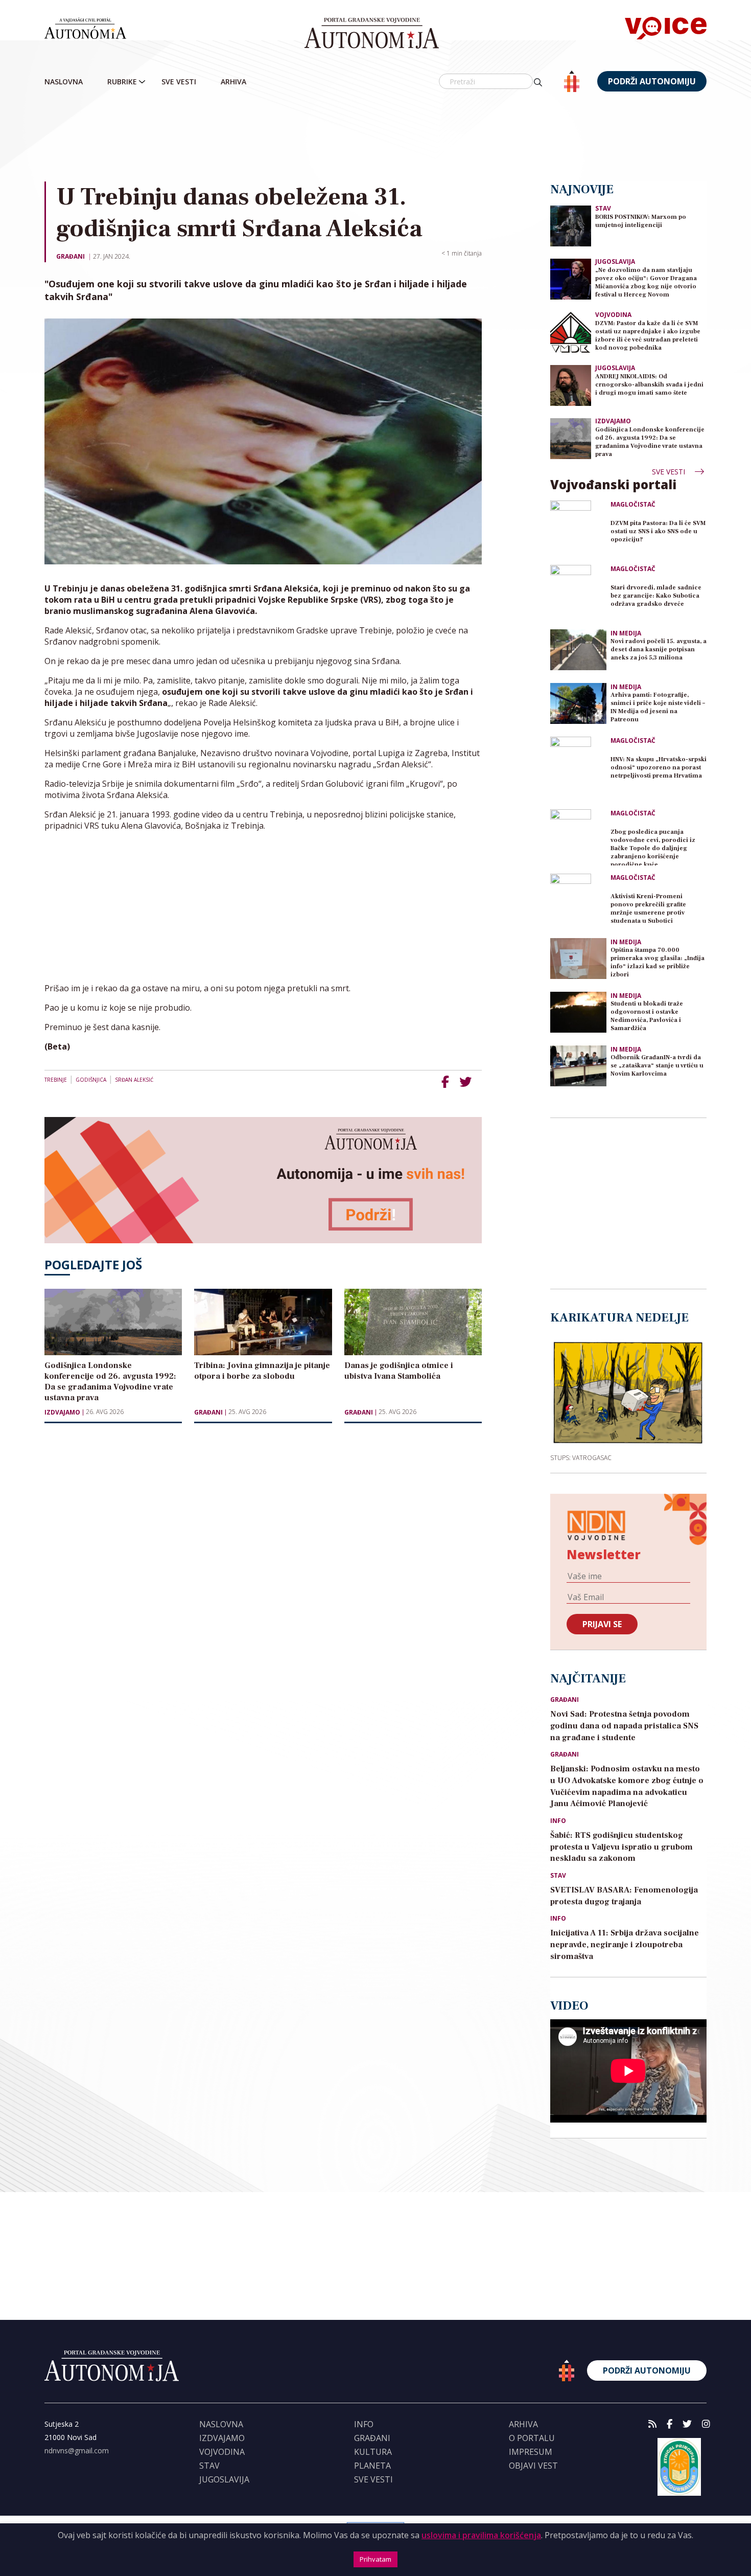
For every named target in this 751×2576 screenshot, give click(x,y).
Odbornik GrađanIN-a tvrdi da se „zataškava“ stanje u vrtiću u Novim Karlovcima (657, 1066)
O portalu (532, 2438)
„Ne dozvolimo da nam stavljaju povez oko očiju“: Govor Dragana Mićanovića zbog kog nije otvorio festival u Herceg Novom (646, 282)
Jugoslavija (615, 261)
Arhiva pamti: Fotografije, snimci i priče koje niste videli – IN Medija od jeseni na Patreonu (658, 707)
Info (558, 1821)
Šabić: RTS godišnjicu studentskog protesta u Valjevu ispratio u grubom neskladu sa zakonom (621, 1847)
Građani (71, 256)
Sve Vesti (179, 82)
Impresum (531, 2452)
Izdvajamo (62, 1412)
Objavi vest (533, 2466)
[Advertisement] (375, 138)
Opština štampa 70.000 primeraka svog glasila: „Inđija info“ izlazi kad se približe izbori (658, 962)
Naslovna (64, 82)
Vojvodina (613, 315)
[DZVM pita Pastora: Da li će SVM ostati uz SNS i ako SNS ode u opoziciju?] (578, 529)
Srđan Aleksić (134, 1080)
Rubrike (122, 82)
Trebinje (56, 1080)
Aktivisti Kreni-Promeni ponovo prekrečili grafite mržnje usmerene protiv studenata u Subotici (648, 909)
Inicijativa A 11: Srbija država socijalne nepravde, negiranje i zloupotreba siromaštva (625, 1945)
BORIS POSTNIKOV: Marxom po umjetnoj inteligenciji (641, 221)
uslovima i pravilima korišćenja (481, 2535)
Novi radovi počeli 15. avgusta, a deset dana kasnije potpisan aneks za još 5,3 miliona (659, 649)
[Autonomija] (372, 33)
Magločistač (633, 505)
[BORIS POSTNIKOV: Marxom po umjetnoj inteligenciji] (571, 225)
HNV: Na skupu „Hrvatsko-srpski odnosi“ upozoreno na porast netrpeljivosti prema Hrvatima (659, 768)
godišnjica (91, 1080)
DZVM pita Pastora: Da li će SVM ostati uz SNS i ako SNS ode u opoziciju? (658, 531)
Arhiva (233, 82)
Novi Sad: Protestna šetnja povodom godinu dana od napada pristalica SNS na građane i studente (624, 1726)
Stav (603, 208)
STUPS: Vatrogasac (581, 1457)
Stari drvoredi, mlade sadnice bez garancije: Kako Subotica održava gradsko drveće (656, 596)
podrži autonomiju (652, 81)
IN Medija (626, 633)
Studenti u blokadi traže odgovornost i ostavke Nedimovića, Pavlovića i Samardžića (647, 1016)
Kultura (373, 2452)
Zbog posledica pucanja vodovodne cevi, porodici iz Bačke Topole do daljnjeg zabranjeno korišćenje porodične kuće (653, 847)
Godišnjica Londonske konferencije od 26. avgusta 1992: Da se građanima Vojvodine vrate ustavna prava (650, 442)
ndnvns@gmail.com (77, 2450)
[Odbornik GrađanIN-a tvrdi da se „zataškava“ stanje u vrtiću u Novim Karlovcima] (578, 1066)
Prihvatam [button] (375, 2559)
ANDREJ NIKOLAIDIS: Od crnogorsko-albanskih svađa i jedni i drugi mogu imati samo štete (649, 385)
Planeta (372, 2466)
